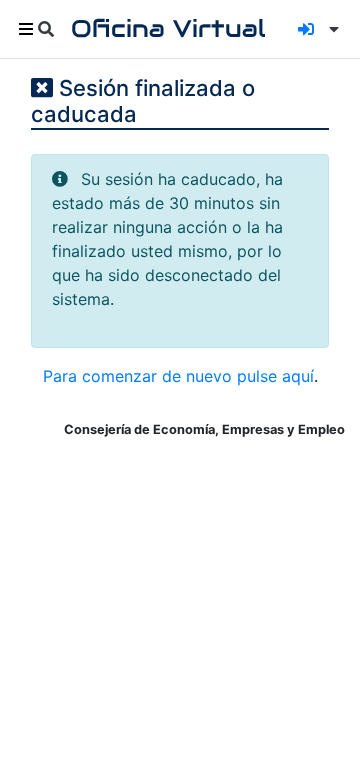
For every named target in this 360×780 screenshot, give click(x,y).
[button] (330, 29)
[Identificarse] (306, 29)
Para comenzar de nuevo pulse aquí (178, 376)
